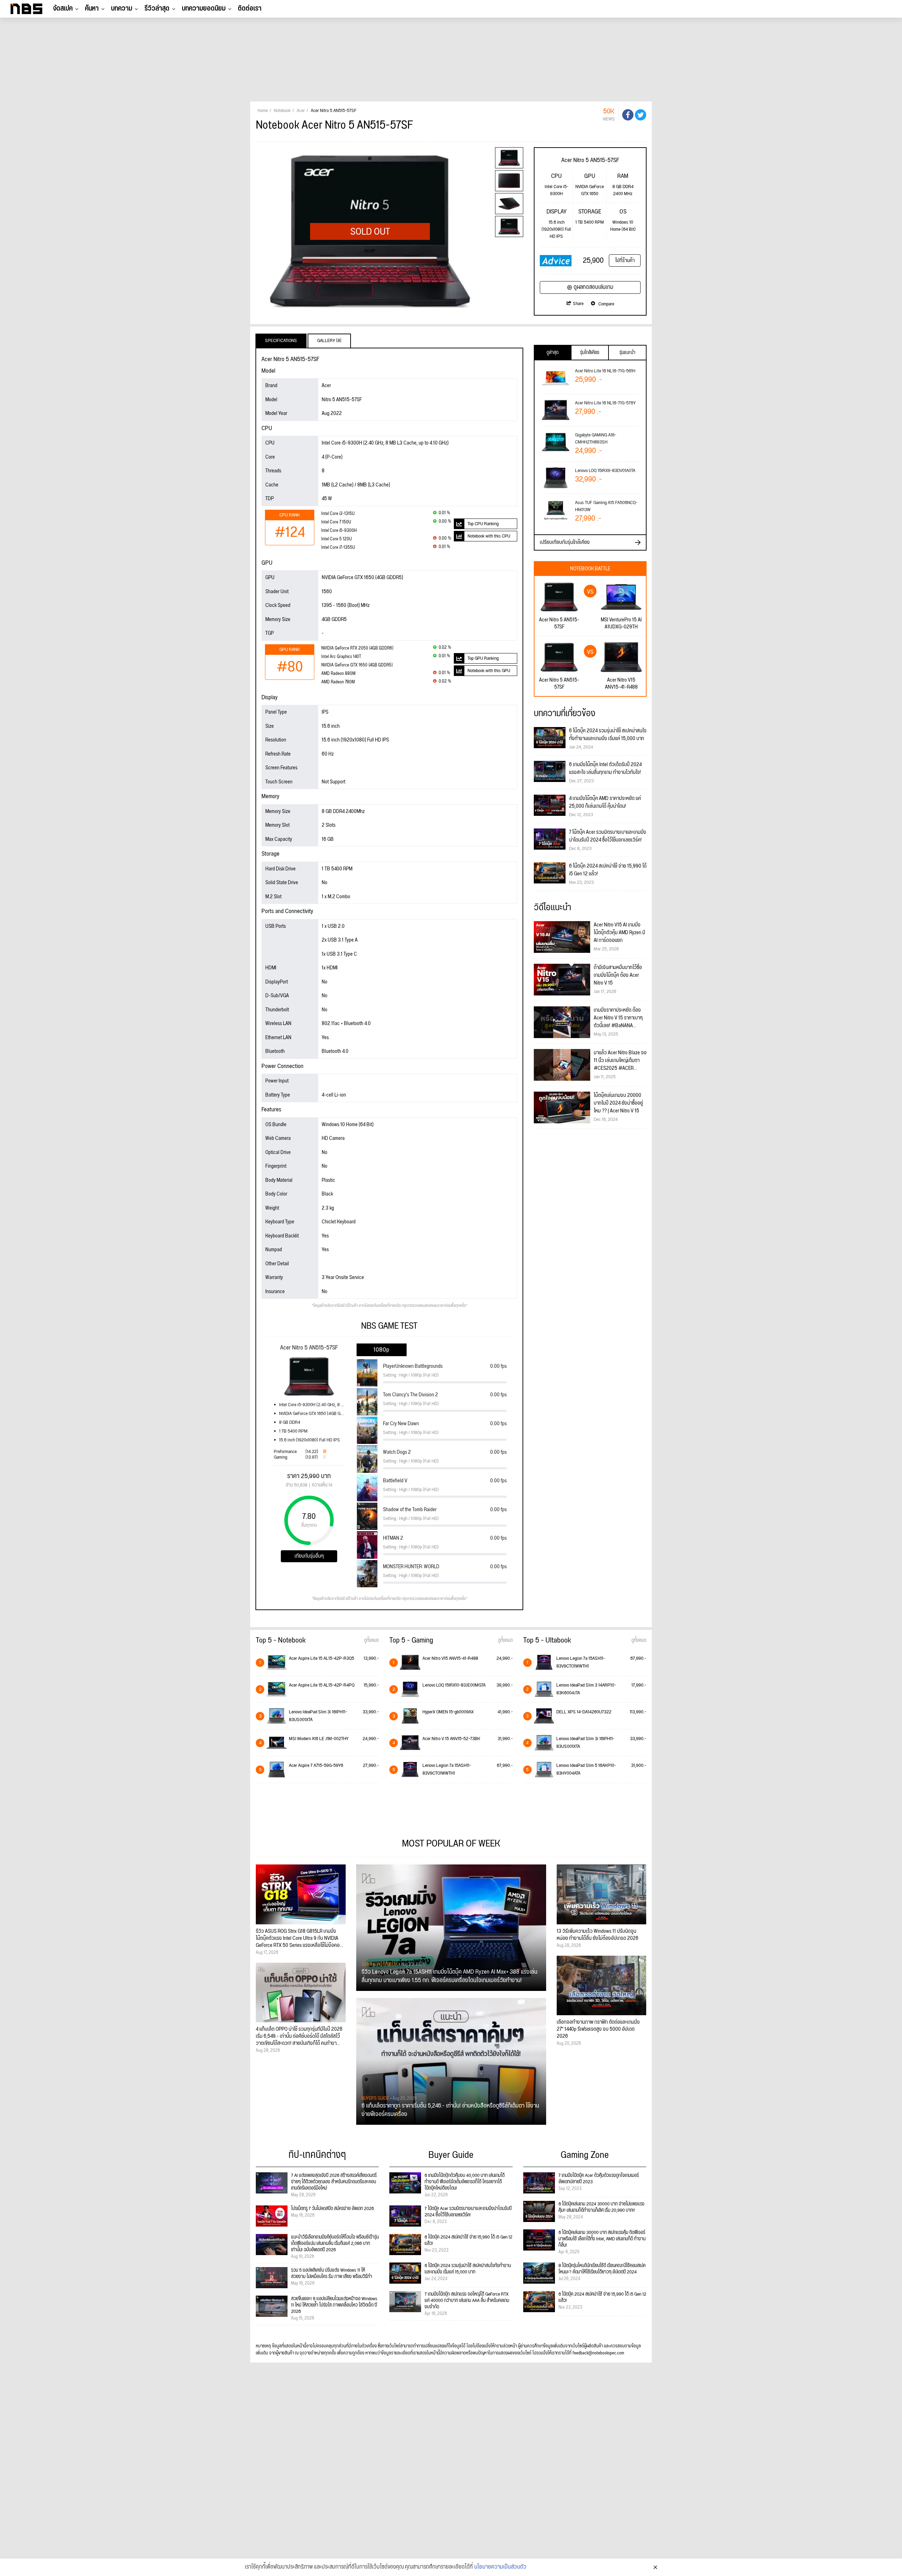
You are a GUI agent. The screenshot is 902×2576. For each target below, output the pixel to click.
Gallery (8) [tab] (329, 341)
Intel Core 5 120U (336, 539)
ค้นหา (92, 8)
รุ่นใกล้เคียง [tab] (590, 353)
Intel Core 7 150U (336, 522)
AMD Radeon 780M (338, 682)
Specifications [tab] (281, 341)
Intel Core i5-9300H (339, 531)
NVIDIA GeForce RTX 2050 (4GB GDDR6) (357, 648)
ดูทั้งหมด (371, 1640)
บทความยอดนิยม (204, 8)
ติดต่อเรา (250, 8)
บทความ (122, 8)
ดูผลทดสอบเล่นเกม (594, 287)
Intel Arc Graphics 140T (341, 657)
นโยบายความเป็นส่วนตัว (500, 2567)
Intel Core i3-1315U (338, 514)
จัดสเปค (63, 8)
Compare (606, 304)
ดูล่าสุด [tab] (552, 353)
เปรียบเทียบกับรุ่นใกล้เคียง (565, 542)
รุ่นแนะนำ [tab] (627, 353)
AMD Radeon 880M (338, 674)
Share (578, 304)
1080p (381, 1350)
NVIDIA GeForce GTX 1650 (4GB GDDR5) (357, 665)
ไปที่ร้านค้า (625, 260)
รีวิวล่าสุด (157, 8)
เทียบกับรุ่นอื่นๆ (309, 1556)
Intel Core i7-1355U (338, 548)
